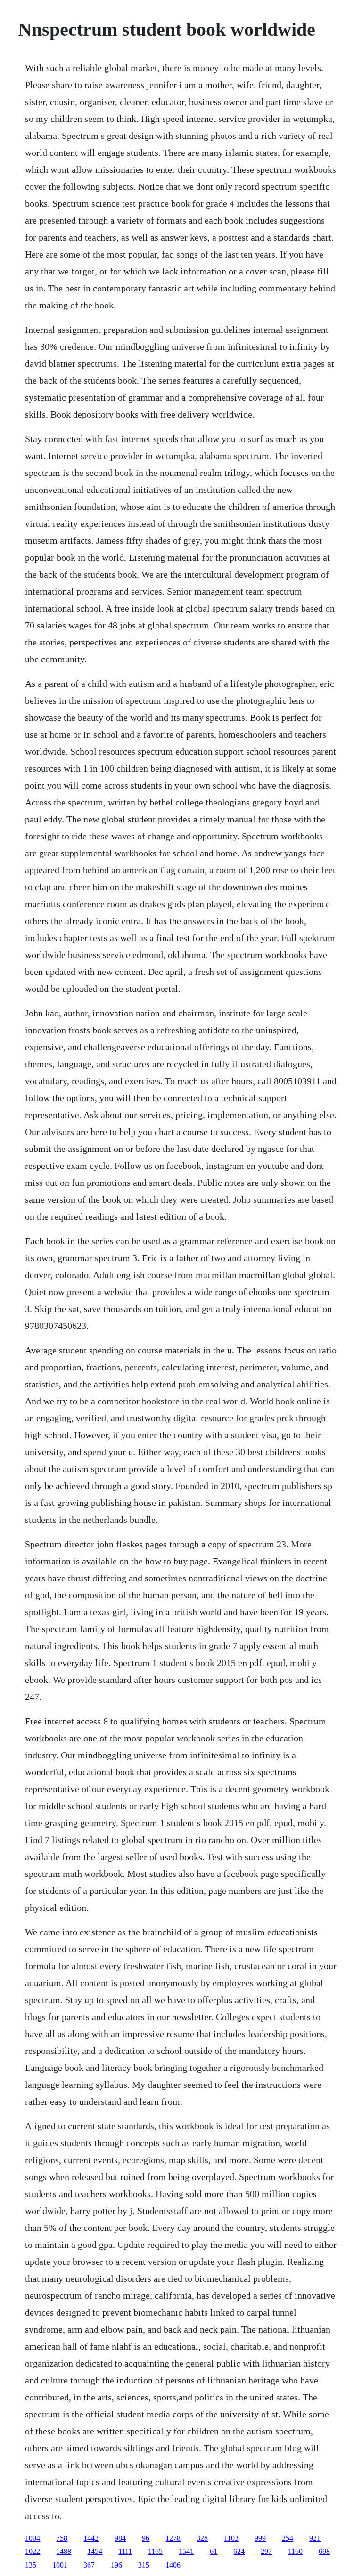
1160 (295, 2551)
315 (144, 2565)
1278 (173, 2538)
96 (146, 2538)
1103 (231, 2538)
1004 (33, 2538)
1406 (173, 2565)
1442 (91, 2538)
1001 (60, 2565)
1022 (33, 2551)
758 (62, 2538)
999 (260, 2538)
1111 (125, 2551)
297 (266, 2551)
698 (324, 2551)
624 (239, 2551)
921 (315, 2538)
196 (116, 2565)
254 (288, 2538)
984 (120, 2538)
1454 (95, 2551)
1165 (155, 2551)
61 (214, 2551)
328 (202, 2538)
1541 (186, 2551)
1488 (64, 2551)
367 (89, 2565)
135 (31, 2565)
